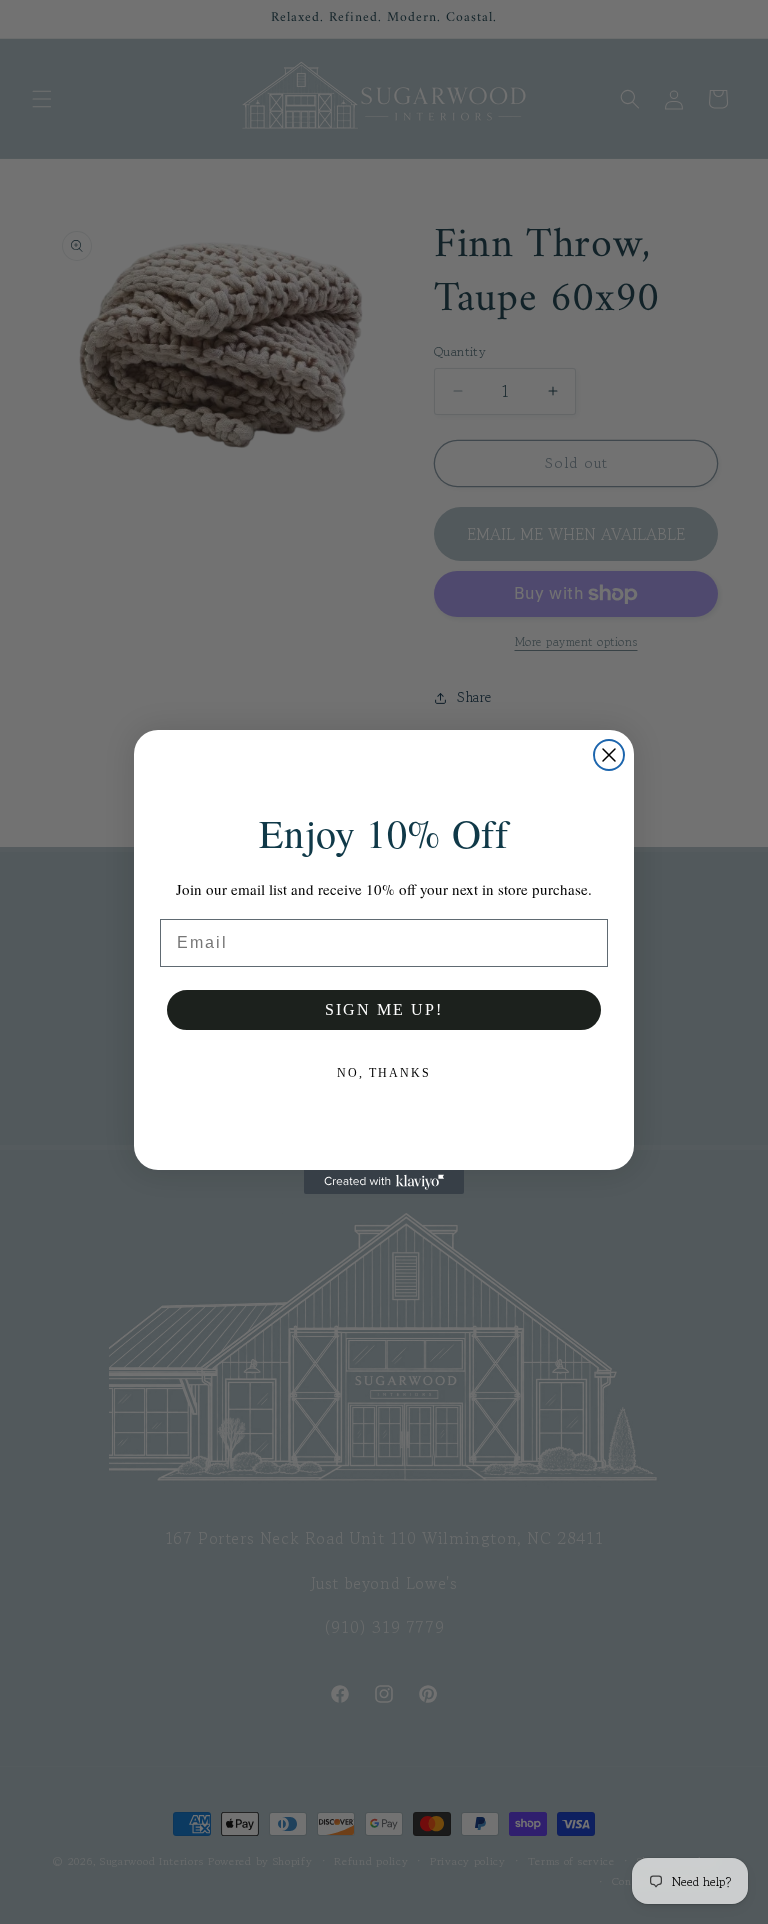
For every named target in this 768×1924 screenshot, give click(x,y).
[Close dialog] (609, 755)
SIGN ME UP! (384, 1009)
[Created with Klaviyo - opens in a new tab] (384, 1182)
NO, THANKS (384, 1073)
